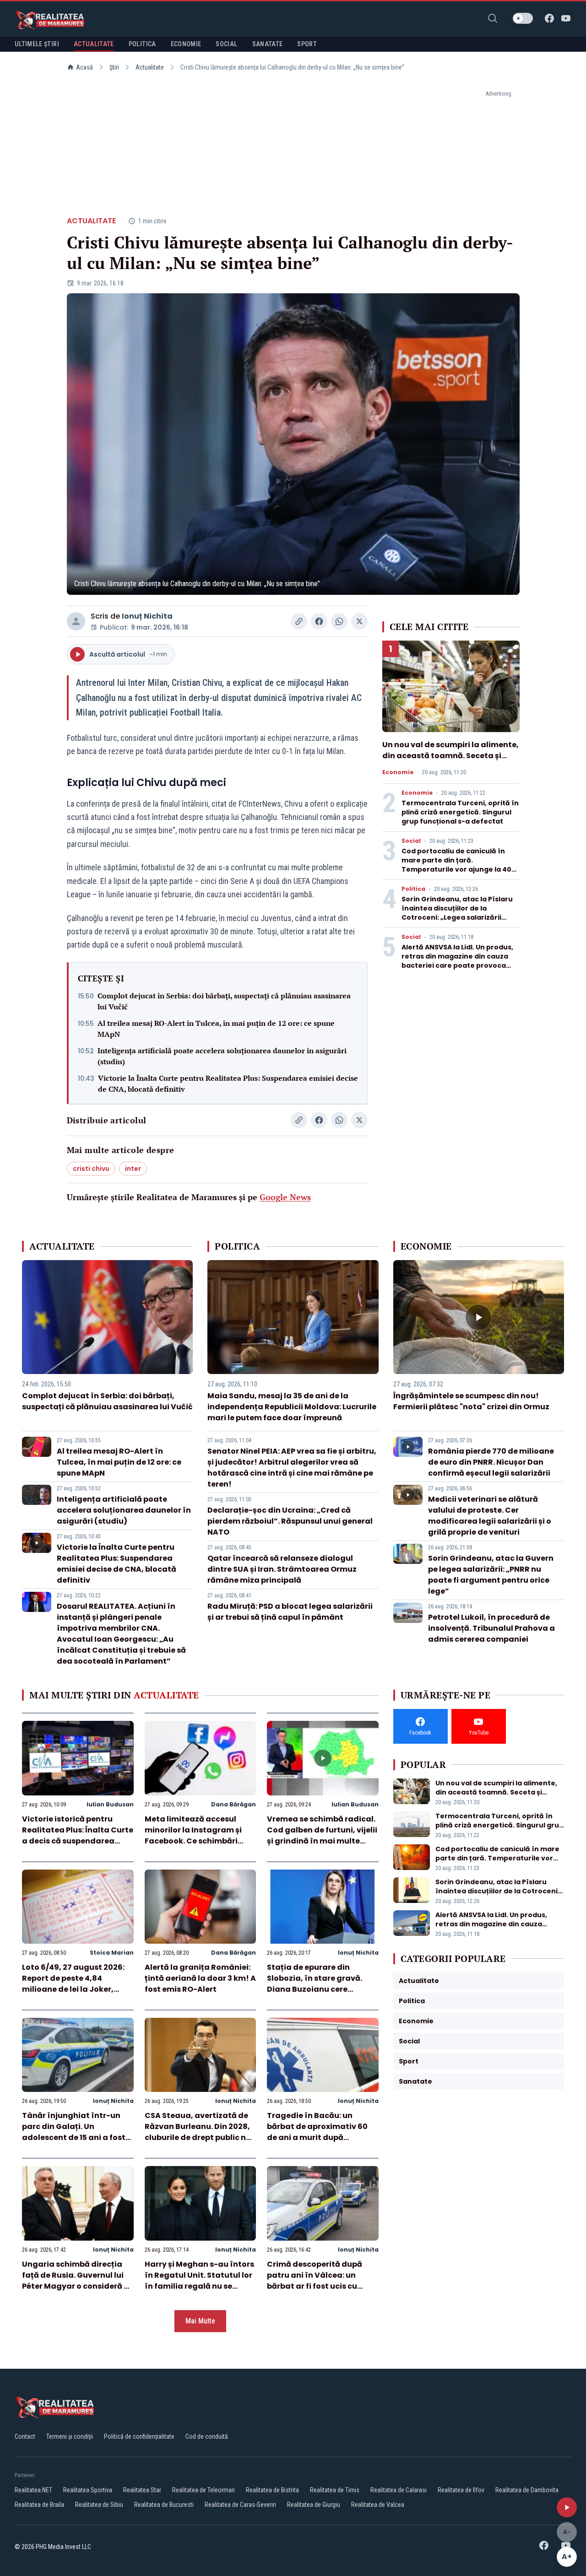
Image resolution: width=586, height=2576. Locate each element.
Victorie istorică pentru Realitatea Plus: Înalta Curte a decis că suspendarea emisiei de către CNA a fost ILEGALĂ (78, 1841)
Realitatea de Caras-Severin (240, 2505)
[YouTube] (566, 18)
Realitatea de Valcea (378, 2505)
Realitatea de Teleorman (203, 2490)
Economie (398, 772)
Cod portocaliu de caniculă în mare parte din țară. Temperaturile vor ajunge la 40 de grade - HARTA (456, 865)
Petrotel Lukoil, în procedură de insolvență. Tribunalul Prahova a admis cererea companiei (491, 1628)
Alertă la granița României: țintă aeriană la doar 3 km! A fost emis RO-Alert (200, 1978)
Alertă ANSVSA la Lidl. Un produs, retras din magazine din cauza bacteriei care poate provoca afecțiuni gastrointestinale (457, 961)
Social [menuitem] (226, 44)
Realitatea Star (142, 2490)
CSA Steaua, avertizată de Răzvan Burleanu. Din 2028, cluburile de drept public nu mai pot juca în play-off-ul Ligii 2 (198, 2137)
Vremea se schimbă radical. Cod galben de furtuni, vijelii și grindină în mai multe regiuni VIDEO (322, 1835)
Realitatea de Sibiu (99, 2505)
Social (411, 841)
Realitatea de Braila (39, 2505)
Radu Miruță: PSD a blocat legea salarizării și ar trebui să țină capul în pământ (290, 1612)
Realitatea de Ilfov (461, 2490)
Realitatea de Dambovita (527, 2490)
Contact (25, 2436)
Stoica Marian (112, 1953)
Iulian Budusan (110, 1804)
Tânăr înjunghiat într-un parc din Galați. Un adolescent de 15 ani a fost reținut (74, 2132)
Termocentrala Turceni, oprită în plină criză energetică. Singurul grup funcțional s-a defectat (460, 812)
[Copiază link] (299, 621)
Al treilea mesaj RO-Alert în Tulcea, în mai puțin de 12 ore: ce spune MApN (216, 1029)
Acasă (84, 67)
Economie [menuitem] (186, 44)
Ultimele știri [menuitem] (37, 44)
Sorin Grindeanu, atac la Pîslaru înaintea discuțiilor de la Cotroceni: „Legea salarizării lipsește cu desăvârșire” (457, 913)
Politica (413, 889)
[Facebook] (549, 18)
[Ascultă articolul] (567, 2507)
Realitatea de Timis (335, 2490)
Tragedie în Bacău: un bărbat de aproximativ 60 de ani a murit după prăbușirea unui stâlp (317, 2132)
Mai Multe (200, 2321)
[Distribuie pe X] (359, 621)
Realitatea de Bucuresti (164, 2505)
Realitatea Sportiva (88, 2490)
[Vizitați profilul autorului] (76, 621)
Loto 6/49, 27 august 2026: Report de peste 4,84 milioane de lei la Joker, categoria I (73, 1984)
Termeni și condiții (70, 2436)
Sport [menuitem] (307, 44)
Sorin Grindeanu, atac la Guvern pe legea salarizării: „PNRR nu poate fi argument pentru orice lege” (491, 1575)
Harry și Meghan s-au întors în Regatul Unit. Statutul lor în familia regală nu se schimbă (199, 2281)
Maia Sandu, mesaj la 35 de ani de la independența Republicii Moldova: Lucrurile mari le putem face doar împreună (292, 1407)
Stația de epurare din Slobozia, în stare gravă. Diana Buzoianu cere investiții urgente (315, 1984)
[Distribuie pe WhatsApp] (339, 621)
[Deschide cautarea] (493, 18)
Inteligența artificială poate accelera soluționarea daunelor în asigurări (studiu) (222, 1056)
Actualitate (150, 67)
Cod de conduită (207, 2436)
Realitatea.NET (33, 2490)
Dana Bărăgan (233, 1804)
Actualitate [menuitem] (94, 44)
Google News (285, 1197)
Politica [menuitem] (142, 44)
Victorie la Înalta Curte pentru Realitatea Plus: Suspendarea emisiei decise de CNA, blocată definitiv (228, 1083)
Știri (114, 67)
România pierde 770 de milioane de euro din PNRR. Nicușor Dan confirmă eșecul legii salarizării (491, 1462)
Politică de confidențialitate (139, 2436)
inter (133, 1169)
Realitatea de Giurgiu (314, 2505)
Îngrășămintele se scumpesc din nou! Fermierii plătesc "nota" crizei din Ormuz (471, 1401)
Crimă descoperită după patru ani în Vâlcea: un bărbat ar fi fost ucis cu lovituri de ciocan (315, 2281)
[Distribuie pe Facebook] (319, 621)
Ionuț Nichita (147, 616)
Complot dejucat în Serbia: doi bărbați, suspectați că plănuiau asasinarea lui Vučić (224, 1001)
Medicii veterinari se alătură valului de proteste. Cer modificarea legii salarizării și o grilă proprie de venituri (490, 1516)
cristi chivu (91, 1169)
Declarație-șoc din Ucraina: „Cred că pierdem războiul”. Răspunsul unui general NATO (290, 1521)
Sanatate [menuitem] (268, 44)
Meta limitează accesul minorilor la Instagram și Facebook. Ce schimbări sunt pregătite (193, 1835)
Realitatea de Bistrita (272, 2490)
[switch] (523, 18)
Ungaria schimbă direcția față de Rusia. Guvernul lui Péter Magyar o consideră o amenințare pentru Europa (75, 2281)
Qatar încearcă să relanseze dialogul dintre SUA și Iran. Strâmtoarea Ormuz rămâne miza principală (282, 1569)
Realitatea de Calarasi (399, 2490)
